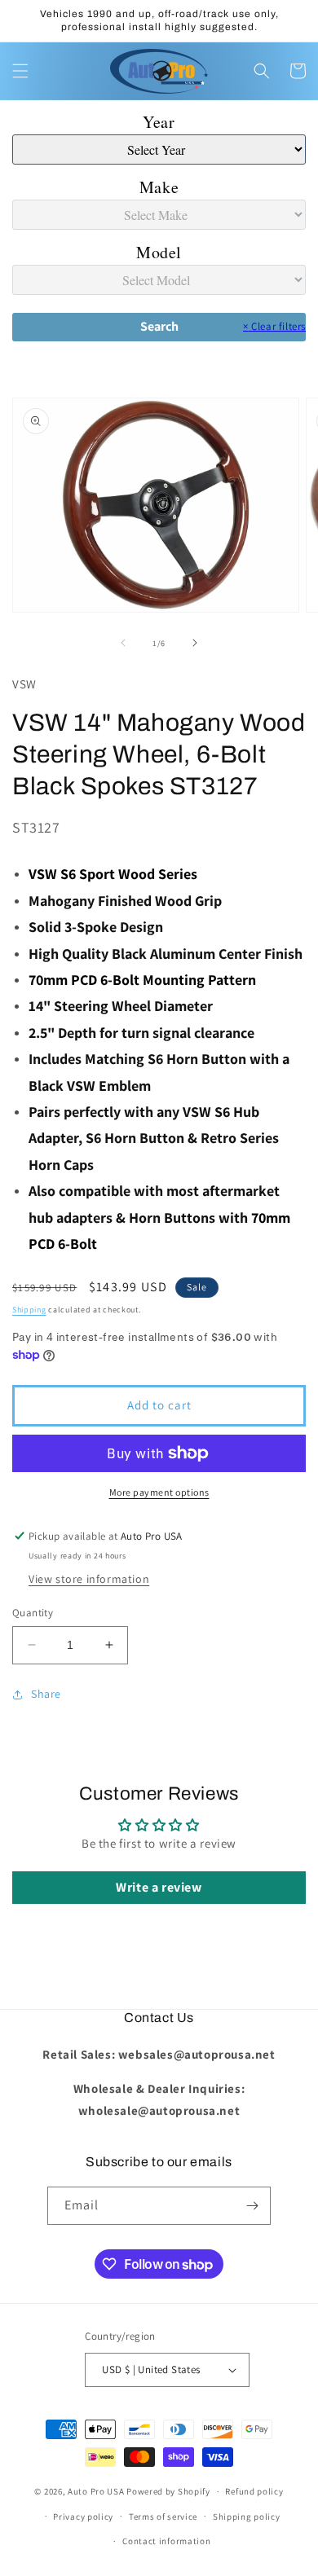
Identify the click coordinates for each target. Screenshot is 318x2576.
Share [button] (46, 1694)
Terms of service (163, 2517)
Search (159, 326)
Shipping (29, 1310)
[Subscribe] (252, 2206)
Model (159, 252)
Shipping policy (247, 2517)
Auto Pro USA (96, 2491)
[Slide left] (123, 643)
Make (159, 187)
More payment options (159, 1492)
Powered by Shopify (168, 2491)
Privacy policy (83, 2517)
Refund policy (254, 2491)
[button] (20, 71)
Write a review (159, 1887)
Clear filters (274, 326)
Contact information (166, 2541)
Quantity (33, 1613)
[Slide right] (195, 643)
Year (159, 122)
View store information (89, 1579)
